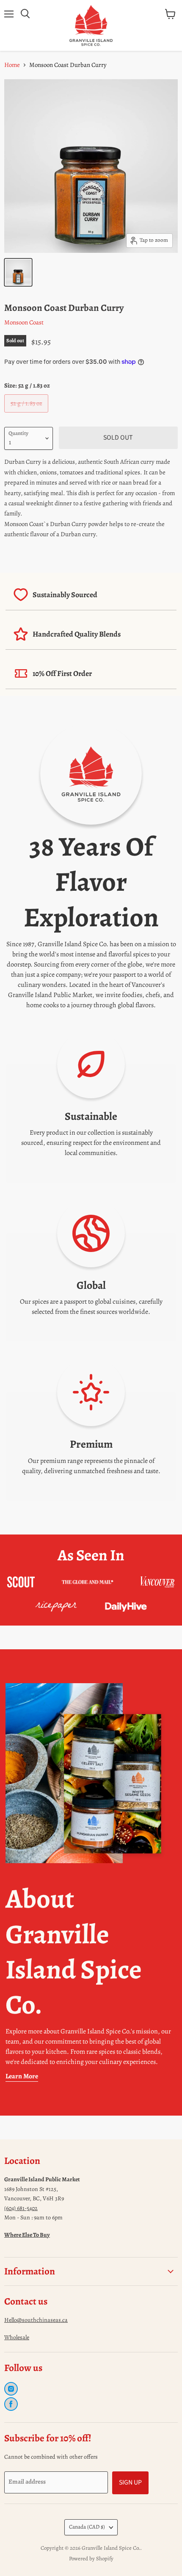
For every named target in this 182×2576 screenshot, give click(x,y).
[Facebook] (11, 2404)
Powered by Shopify (91, 2558)
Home (12, 65)
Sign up (130, 2482)
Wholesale (17, 2337)
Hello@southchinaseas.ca (36, 2320)
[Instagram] (11, 2389)
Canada (87, 2527)
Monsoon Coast (24, 322)
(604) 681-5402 (21, 2208)
